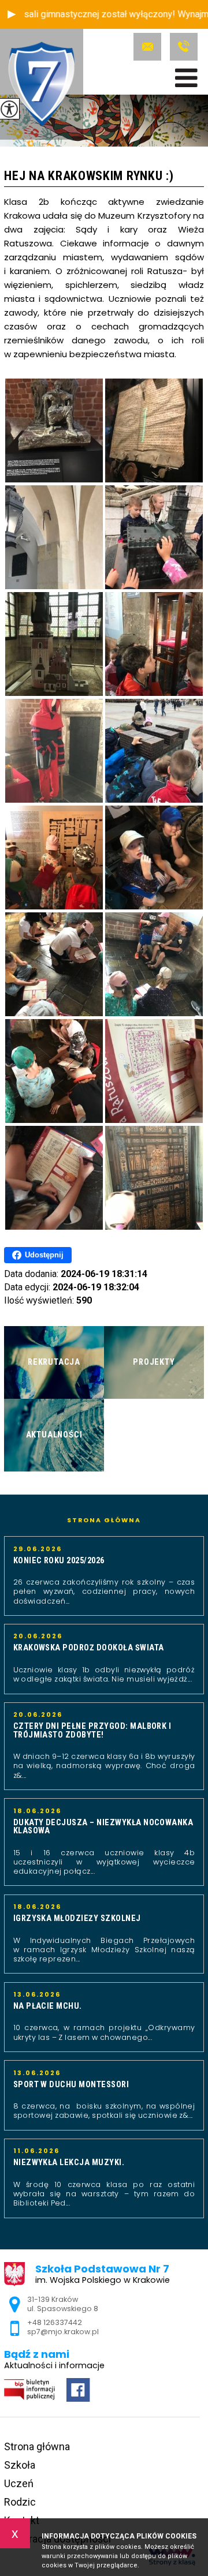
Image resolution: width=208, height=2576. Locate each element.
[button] (12, 14)
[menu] (186, 78)
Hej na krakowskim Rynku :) (89, 176)
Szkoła (20, 2465)
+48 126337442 (182, 47)
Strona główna (104, 1521)
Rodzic (20, 2502)
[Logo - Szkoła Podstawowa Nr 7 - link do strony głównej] (42, 84)
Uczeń (19, 2483)
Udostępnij (44, 1255)
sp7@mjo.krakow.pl (149, 47)
